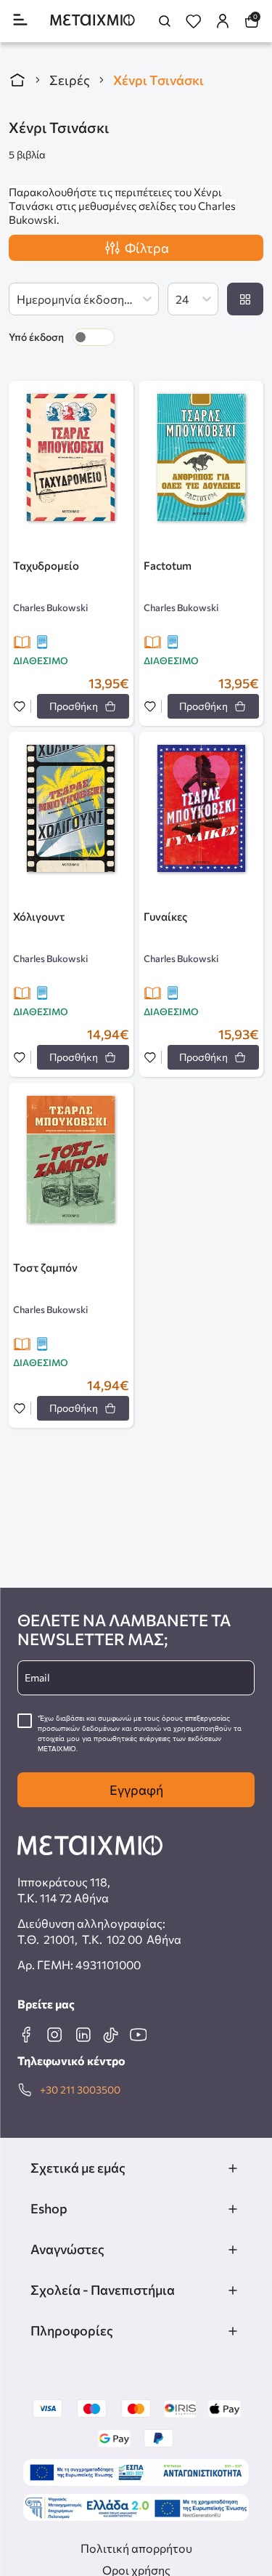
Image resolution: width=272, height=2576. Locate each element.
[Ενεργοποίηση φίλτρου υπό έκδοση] (94, 337)
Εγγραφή (136, 1790)
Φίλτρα (147, 248)
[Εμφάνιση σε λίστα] (245, 299)
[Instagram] (54, 2035)
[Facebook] (26, 2035)
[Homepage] (92, 21)
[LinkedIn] (83, 2035)
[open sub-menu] (233, 2168)
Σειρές (70, 80)
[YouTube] (138, 2035)
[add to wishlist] (20, 707)
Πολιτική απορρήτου (136, 2548)
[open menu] (20, 21)
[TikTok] (110, 2035)
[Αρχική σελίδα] (17, 80)
